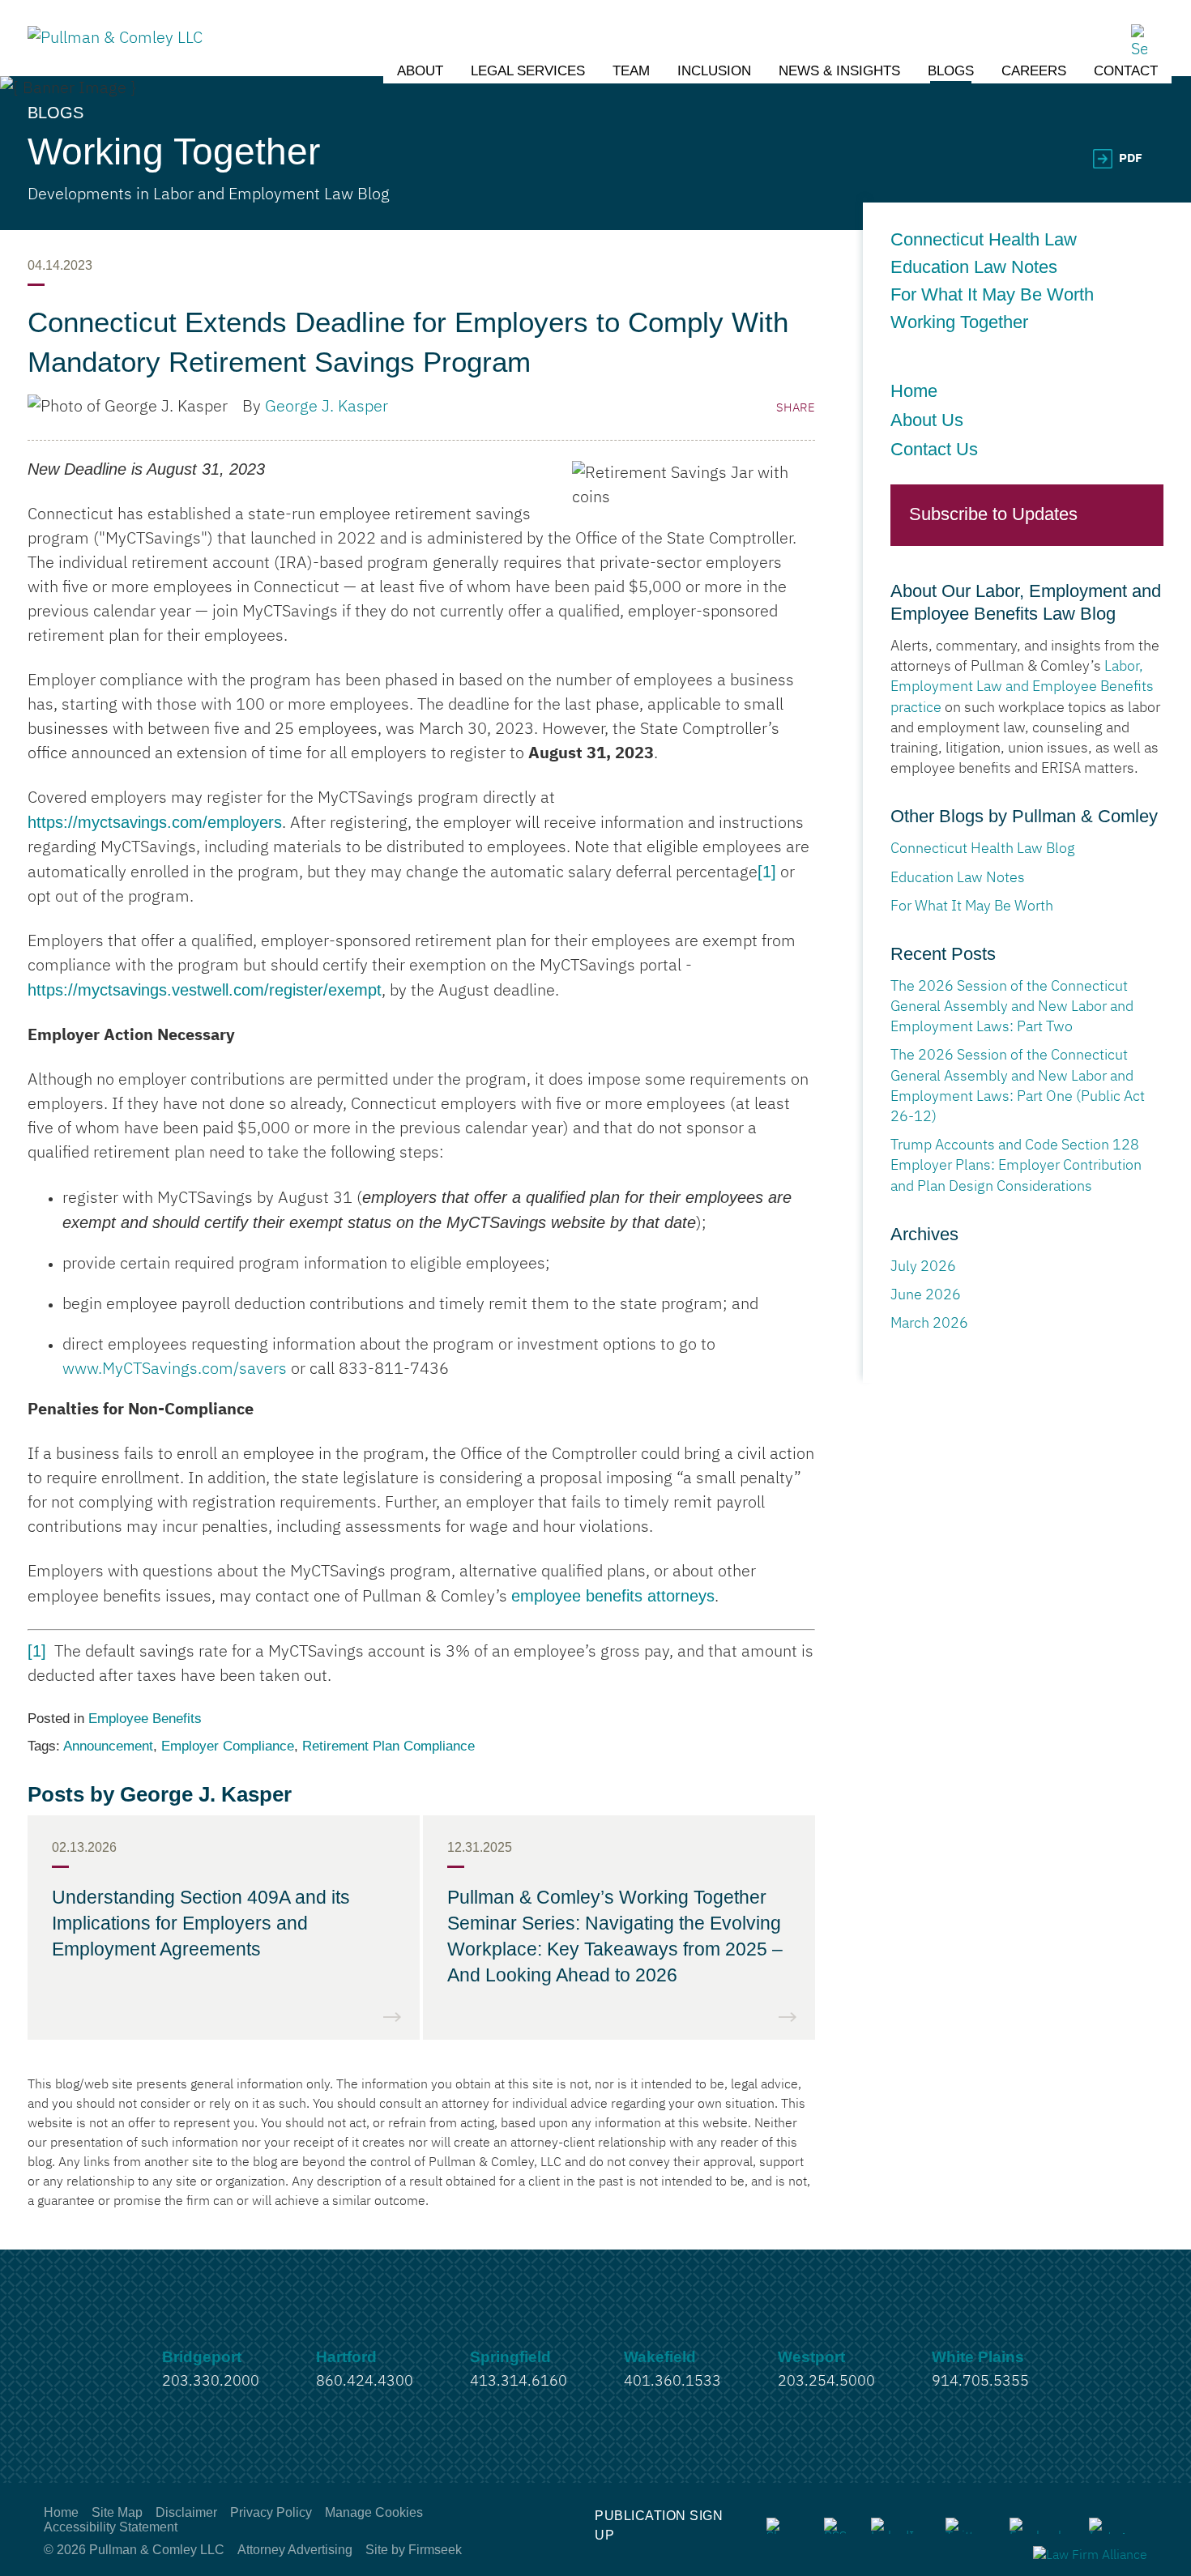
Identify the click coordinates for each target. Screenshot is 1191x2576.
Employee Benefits (145, 1719)
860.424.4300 (365, 2382)
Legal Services (528, 71)
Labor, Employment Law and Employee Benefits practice (1022, 687)
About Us (927, 420)
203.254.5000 (826, 2382)
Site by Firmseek (414, 2550)
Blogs (951, 71)
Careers (1034, 71)
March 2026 (929, 1324)
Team (631, 71)
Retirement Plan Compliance (388, 1746)
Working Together (959, 322)
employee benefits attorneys (613, 1596)
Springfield (510, 2357)
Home (914, 391)
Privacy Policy (271, 2512)
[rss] (835, 2526)
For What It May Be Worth (992, 295)
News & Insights (839, 71)
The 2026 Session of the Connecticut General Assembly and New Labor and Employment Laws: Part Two (1012, 1007)
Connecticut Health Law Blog (983, 849)
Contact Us (934, 449)
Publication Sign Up (659, 2525)
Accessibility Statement (111, 2527)
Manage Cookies (374, 2512)
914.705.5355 (980, 2382)
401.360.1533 (672, 2382)
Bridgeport (202, 2357)
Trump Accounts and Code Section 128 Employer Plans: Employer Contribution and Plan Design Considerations (1016, 1166)
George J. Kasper (327, 407)
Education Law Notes (979, 267)
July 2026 (923, 1267)
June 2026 (926, 1295)
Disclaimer (186, 2512)
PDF (1131, 158)
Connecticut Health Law (984, 240)
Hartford (346, 2357)
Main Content (536, 20)
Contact (1126, 71)
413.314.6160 (519, 2382)
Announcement (108, 1746)
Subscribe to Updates (993, 514)
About (420, 71)
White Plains (978, 2357)
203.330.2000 (211, 2382)
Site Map (117, 2512)
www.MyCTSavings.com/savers (175, 1369)
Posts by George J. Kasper (160, 1794)
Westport (811, 2357)
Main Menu (544, 20)
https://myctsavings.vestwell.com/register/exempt (205, 990)
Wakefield (660, 2357)
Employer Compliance (228, 1746)
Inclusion (714, 71)
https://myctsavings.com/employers (155, 822)
